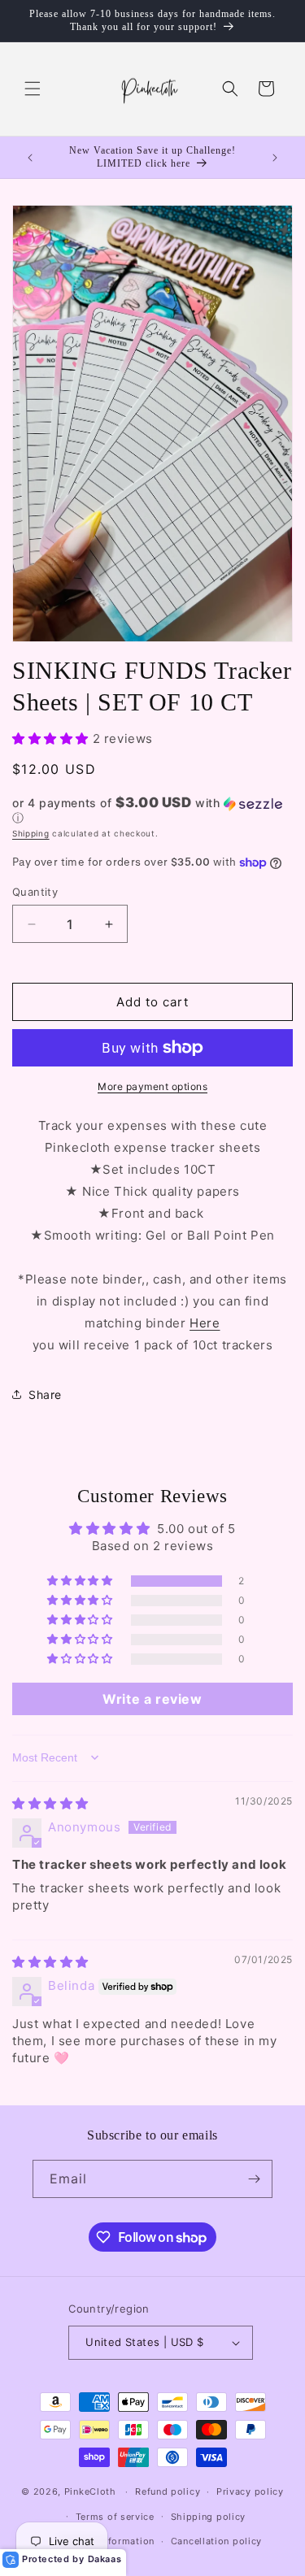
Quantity (35, 892)
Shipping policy (209, 2517)
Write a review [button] (152, 1699)
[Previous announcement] (30, 158)
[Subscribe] (254, 2179)
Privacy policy (250, 2491)
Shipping (31, 833)
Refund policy (168, 2491)
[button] (33, 89)
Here (205, 1323)
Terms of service (115, 2517)
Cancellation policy (216, 2541)
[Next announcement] (275, 158)
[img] (50, 1803)
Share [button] (45, 1394)
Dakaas (105, 2559)
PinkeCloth (90, 2491)
